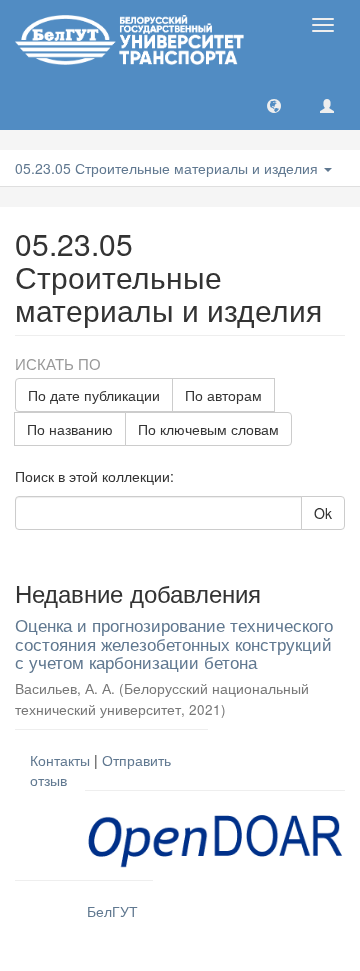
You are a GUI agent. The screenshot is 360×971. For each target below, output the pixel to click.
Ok (323, 513)
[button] (274, 105)
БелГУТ (112, 911)
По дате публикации (94, 395)
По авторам (223, 395)
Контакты (60, 760)
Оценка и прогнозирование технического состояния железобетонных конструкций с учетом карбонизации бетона (174, 643)
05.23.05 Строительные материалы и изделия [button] (168, 168)
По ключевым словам (208, 429)
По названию (70, 429)
